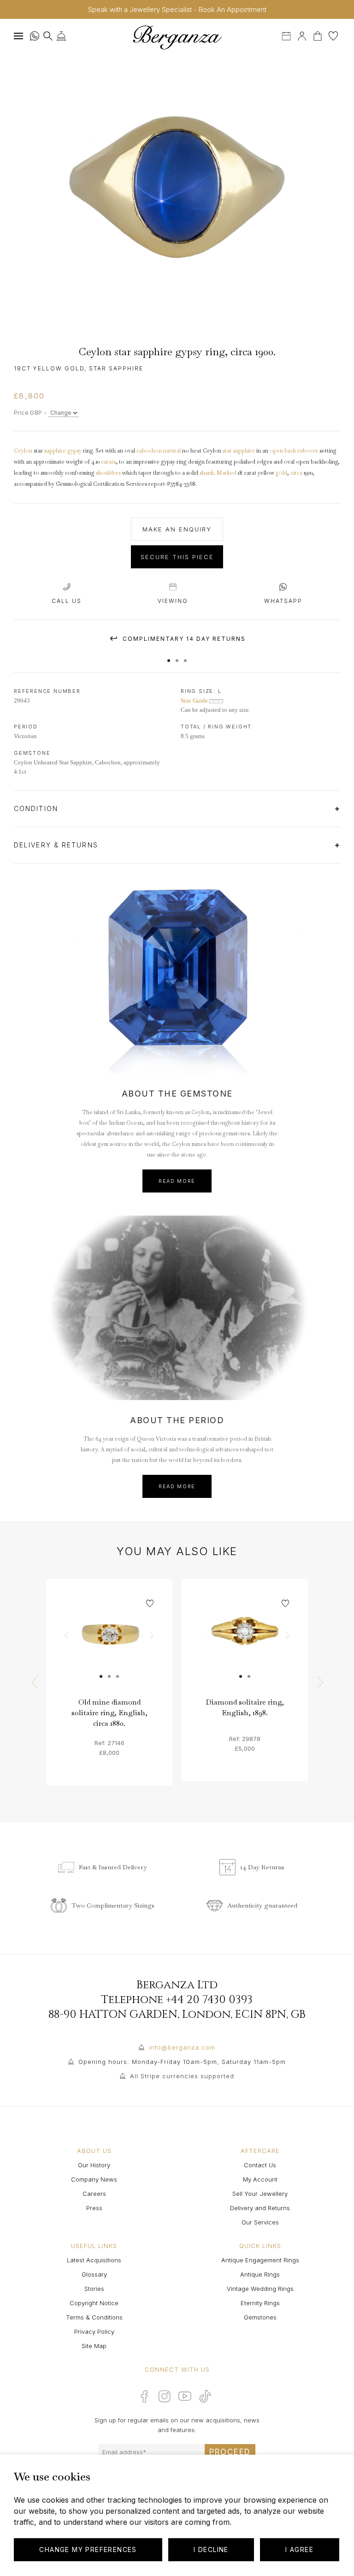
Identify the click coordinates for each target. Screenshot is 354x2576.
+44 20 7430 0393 (209, 2000)
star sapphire (239, 451)
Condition (37, 808)
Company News (94, 2179)
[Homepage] (177, 37)
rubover (308, 451)
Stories (94, 2289)
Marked (227, 473)
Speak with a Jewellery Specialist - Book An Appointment (177, 9)
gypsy (74, 451)
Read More (177, 1181)
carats (108, 462)
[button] (169, 656)
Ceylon (23, 451)
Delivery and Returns (260, 2208)
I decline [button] (211, 2549)
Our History (94, 2165)
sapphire (55, 451)
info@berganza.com (182, 2047)
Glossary (94, 2274)
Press (94, 2208)
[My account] (302, 35)
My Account (260, 2179)
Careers (94, 2194)
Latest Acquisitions (94, 2260)
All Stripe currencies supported (182, 2076)
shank (207, 473)
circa (296, 473)
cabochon (149, 451)
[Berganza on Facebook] (144, 2396)
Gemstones (260, 2317)
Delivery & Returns (57, 845)
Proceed (230, 2452)
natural (172, 451)
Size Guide (195, 701)
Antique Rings (260, 2274)
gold (281, 473)
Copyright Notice (94, 2303)
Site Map (94, 2346)
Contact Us (260, 2165)
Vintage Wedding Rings (260, 2289)
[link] (109, 1642)
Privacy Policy (94, 2332)
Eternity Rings (260, 2303)
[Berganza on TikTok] (205, 2396)
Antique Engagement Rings (260, 2260)
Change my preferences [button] (88, 2549)
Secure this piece (177, 557)
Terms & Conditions (94, 2317)
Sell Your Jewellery (260, 2194)
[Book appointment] (287, 35)
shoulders (108, 473)
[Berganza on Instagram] (165, 2396)
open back (283, 451)
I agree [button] (299, 2549)
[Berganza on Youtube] (185, 2396)
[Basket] (319, 35)
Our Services (260, 2222)
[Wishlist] (333, 35)
